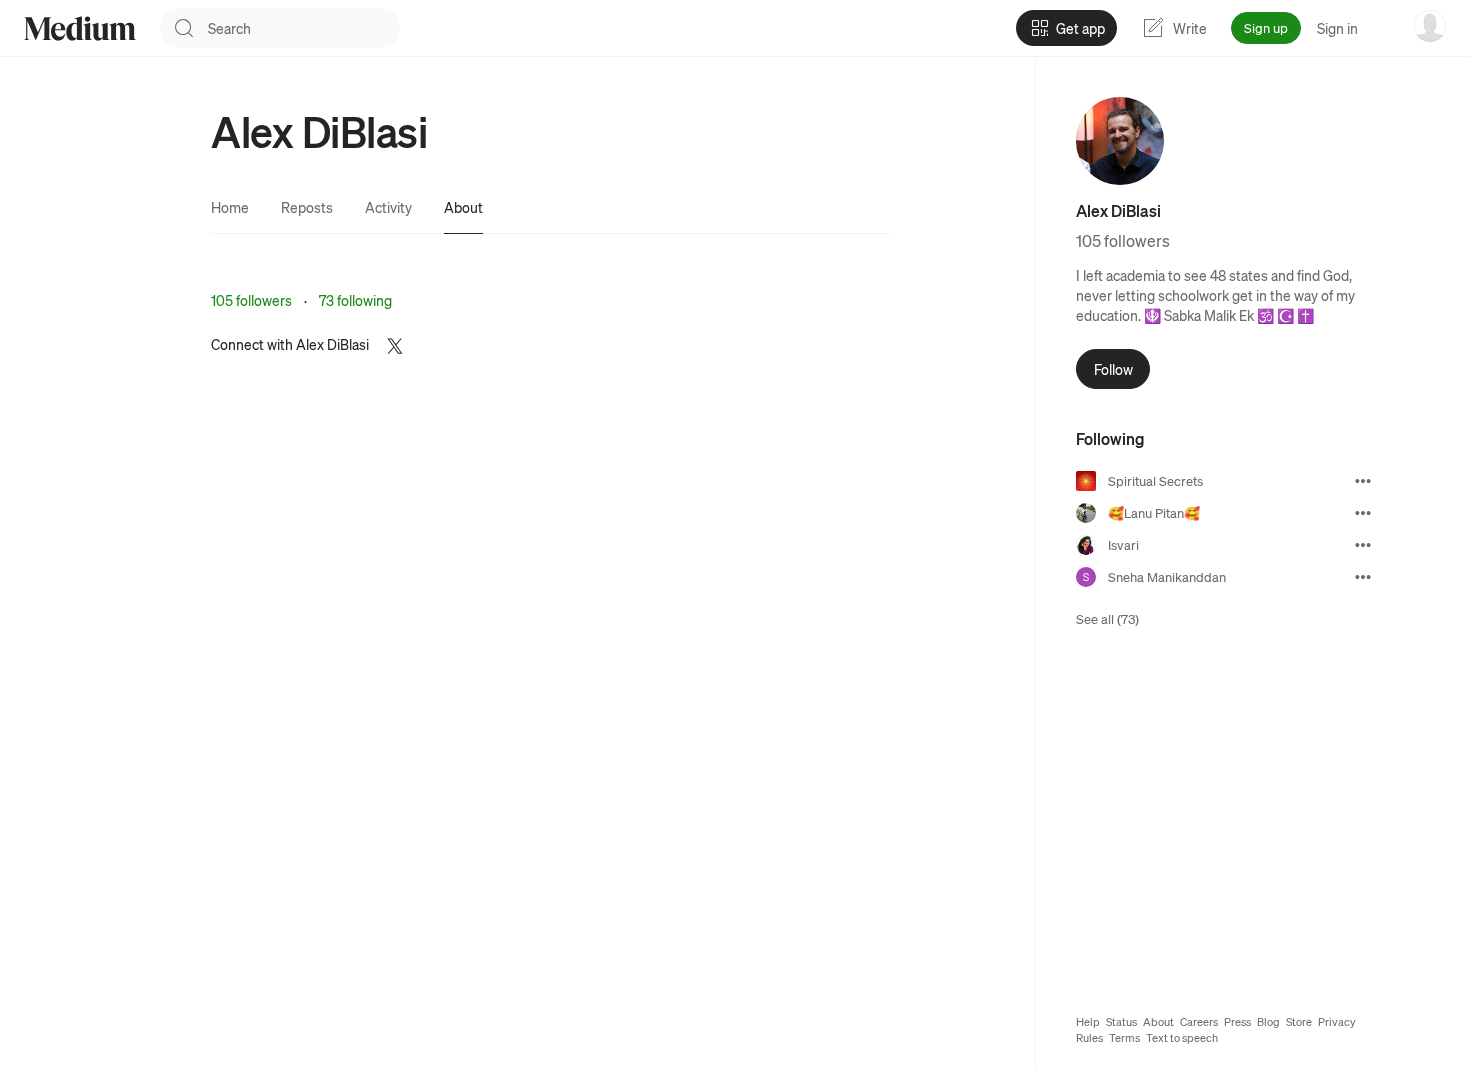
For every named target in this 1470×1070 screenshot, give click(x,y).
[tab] (230, 207)
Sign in (1337, 28)
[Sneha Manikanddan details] (1363, 577)
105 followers (251, 300)
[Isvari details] (1363, 545)
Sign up (1266, 27)
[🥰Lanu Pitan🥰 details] (1363, 513)
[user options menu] (1430, 26)
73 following (355, 300)
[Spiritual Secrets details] (1363, 481)
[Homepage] (80, 28)
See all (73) (1107, 618)
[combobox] (304, 28)
